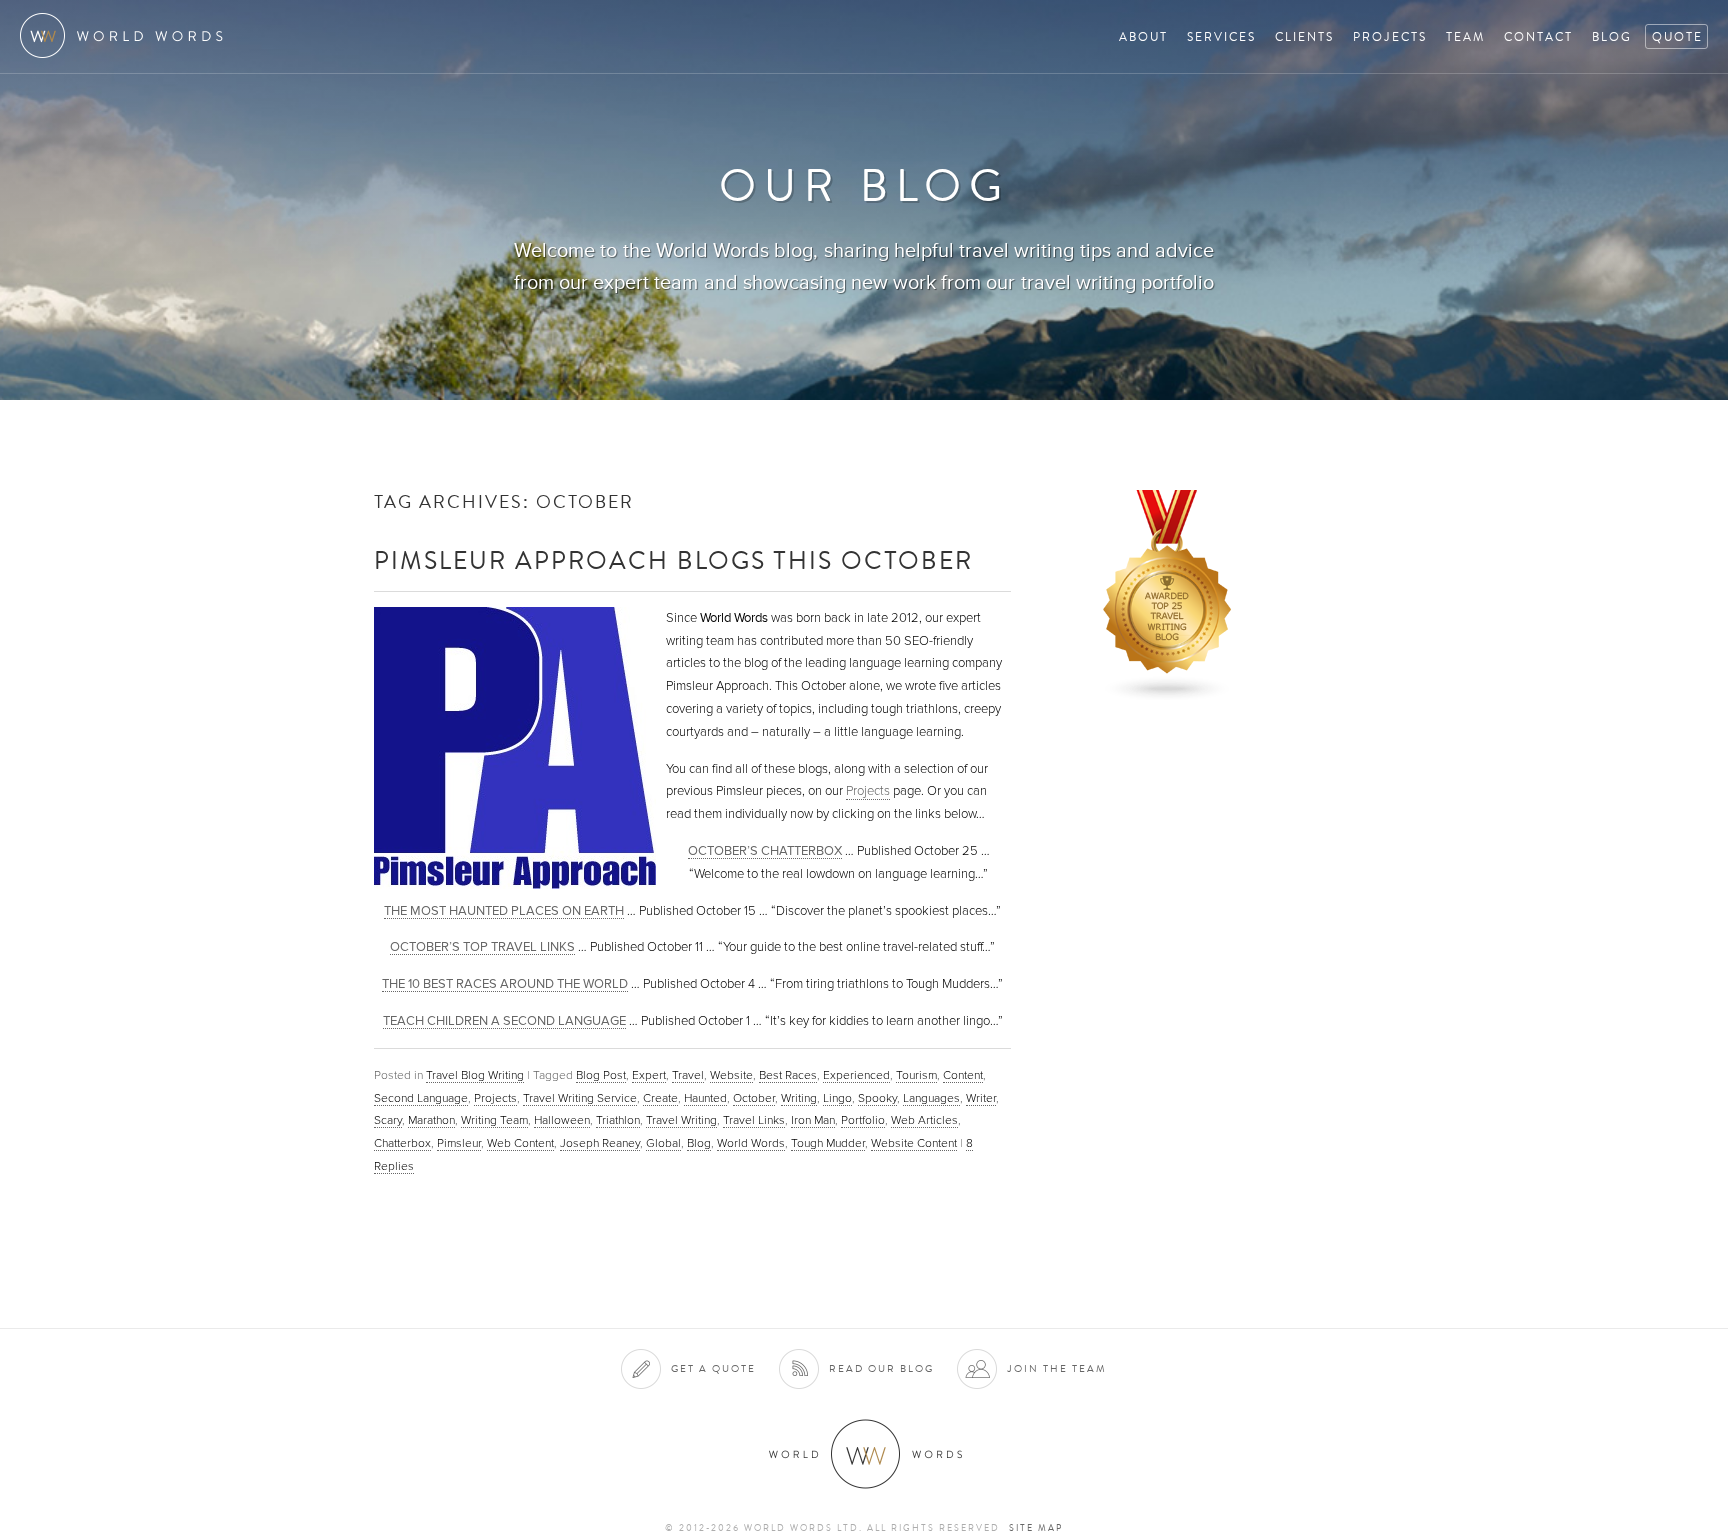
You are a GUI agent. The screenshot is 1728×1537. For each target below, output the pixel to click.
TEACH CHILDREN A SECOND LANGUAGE (504, 1020)
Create (660, 1098)
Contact (1538, 36)
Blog (1612, 36)
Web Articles (924, 1120)
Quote (1677, 36)
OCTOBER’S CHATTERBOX (765, 850)
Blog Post (601, 1075)
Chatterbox (402, 1143)
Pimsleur (459, 1143)
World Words (127, 35)
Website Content (914, 1143)
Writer (981, 1098)
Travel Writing (681, 1120)
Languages (931, 1098)
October (754, 1098)
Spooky (877, 1098)
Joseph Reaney (600, 1143)
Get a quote (713, 1368)
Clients (1304, 36)
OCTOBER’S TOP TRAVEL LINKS (482, 946)
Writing (799, 1098)
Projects (1390, 36)
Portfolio (863, 1120)
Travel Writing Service (580, 1098)
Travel (688, 1075)
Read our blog (881, 1368)
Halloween (562, 1120)
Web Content (520, 1143)
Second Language (421, 1098)
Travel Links (754, 1120)
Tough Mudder (828, 1143)
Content (963, 1075)
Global (663, 1143)
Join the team (1057, 1368)
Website (731, 1075)
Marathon (431, 1120)
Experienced (856, 1075)
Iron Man (813, 1120)
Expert (649, 1075)
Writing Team (494, 1120)
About (1143, 36)
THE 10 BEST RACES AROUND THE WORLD (505, 983)
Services (1221, 36)
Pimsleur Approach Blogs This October (673, 559)
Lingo (837, 1098)
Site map (1036, 1528)
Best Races (788, 1075)
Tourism (916, 1075)
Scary (388, 1120)
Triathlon (618, 1120)
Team (1465, 36)
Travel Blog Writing (475, 1075)
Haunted (705, 1098)
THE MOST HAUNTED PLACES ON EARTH (504, 910)
